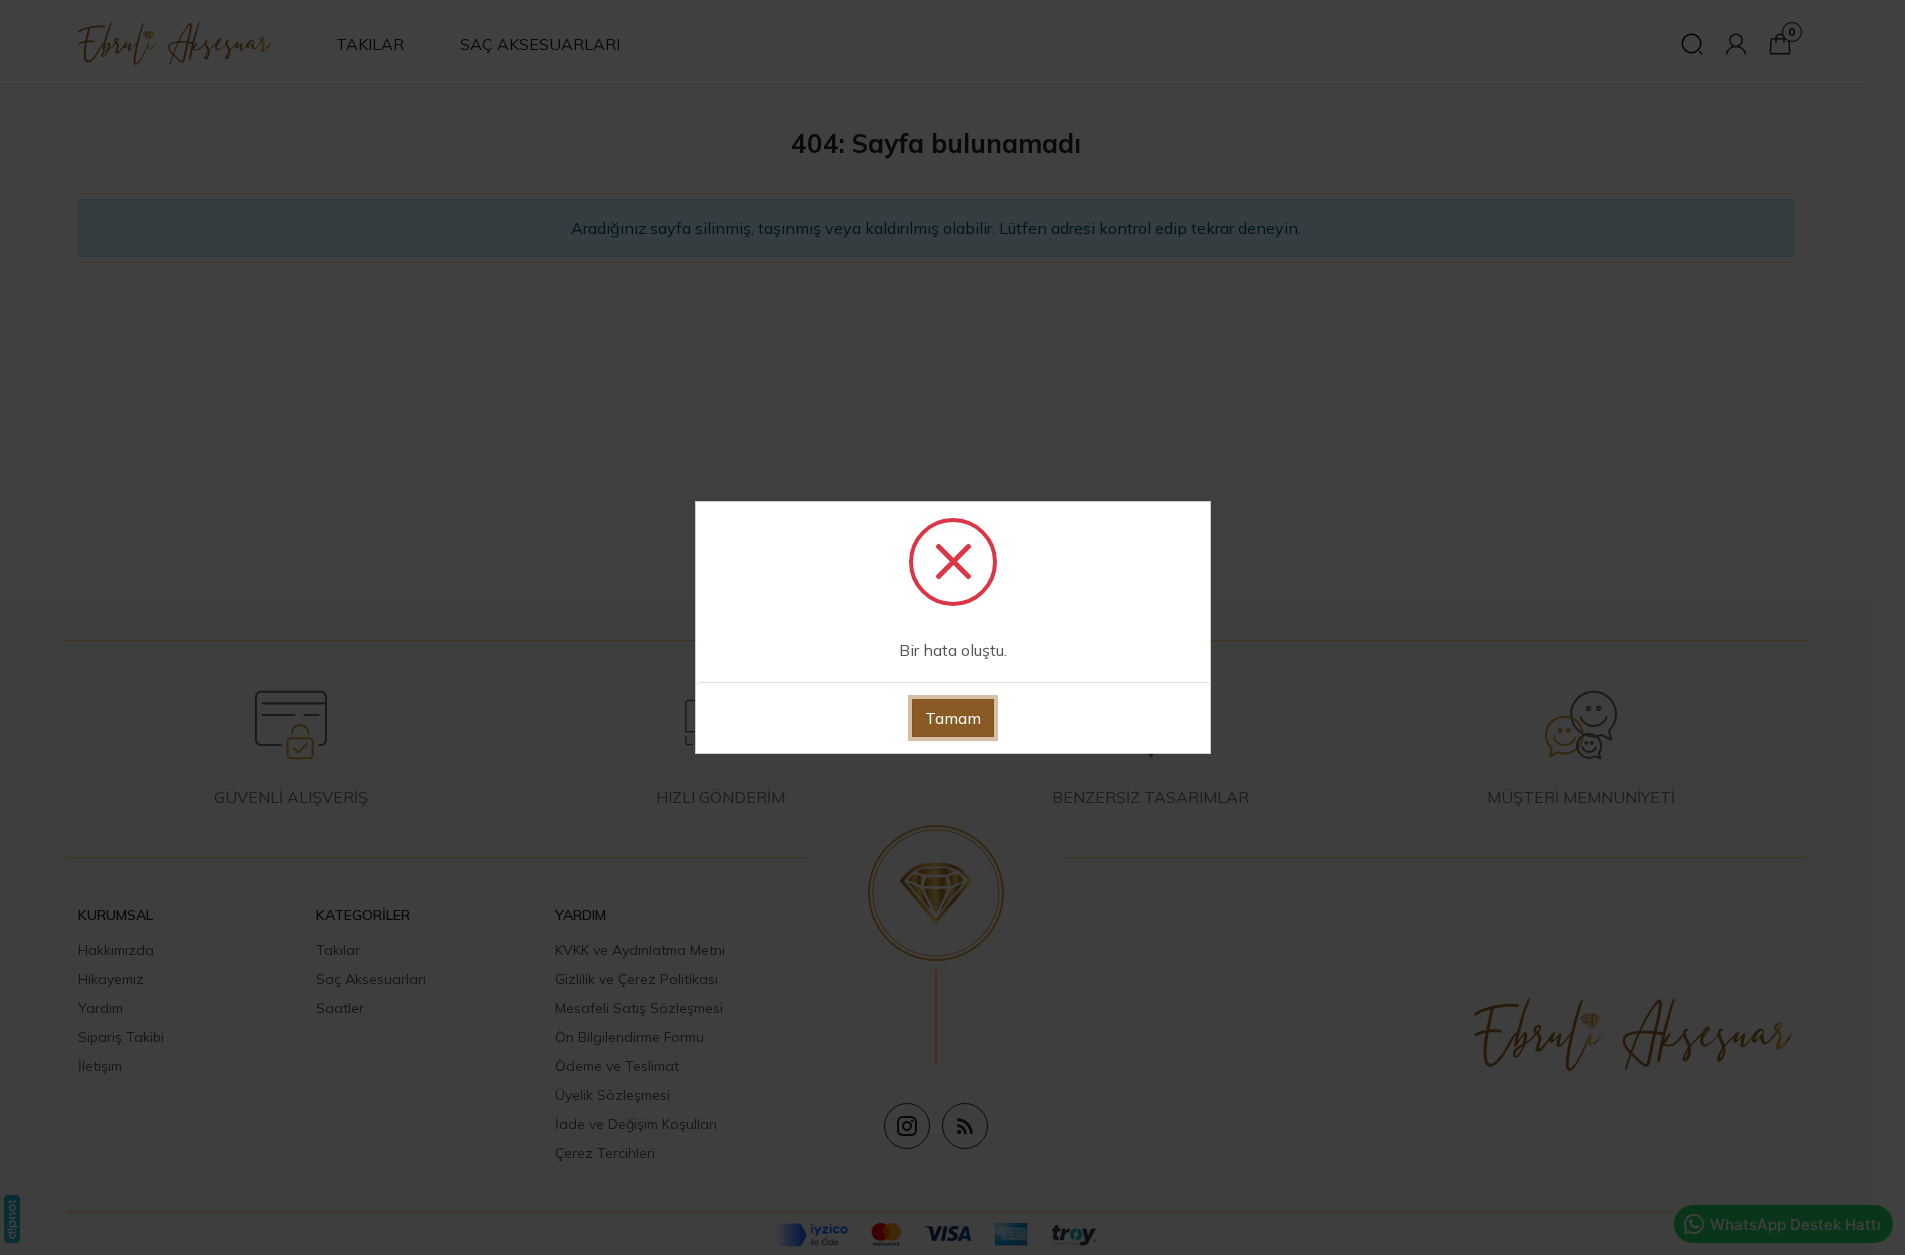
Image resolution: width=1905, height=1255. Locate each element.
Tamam (953, 718)
